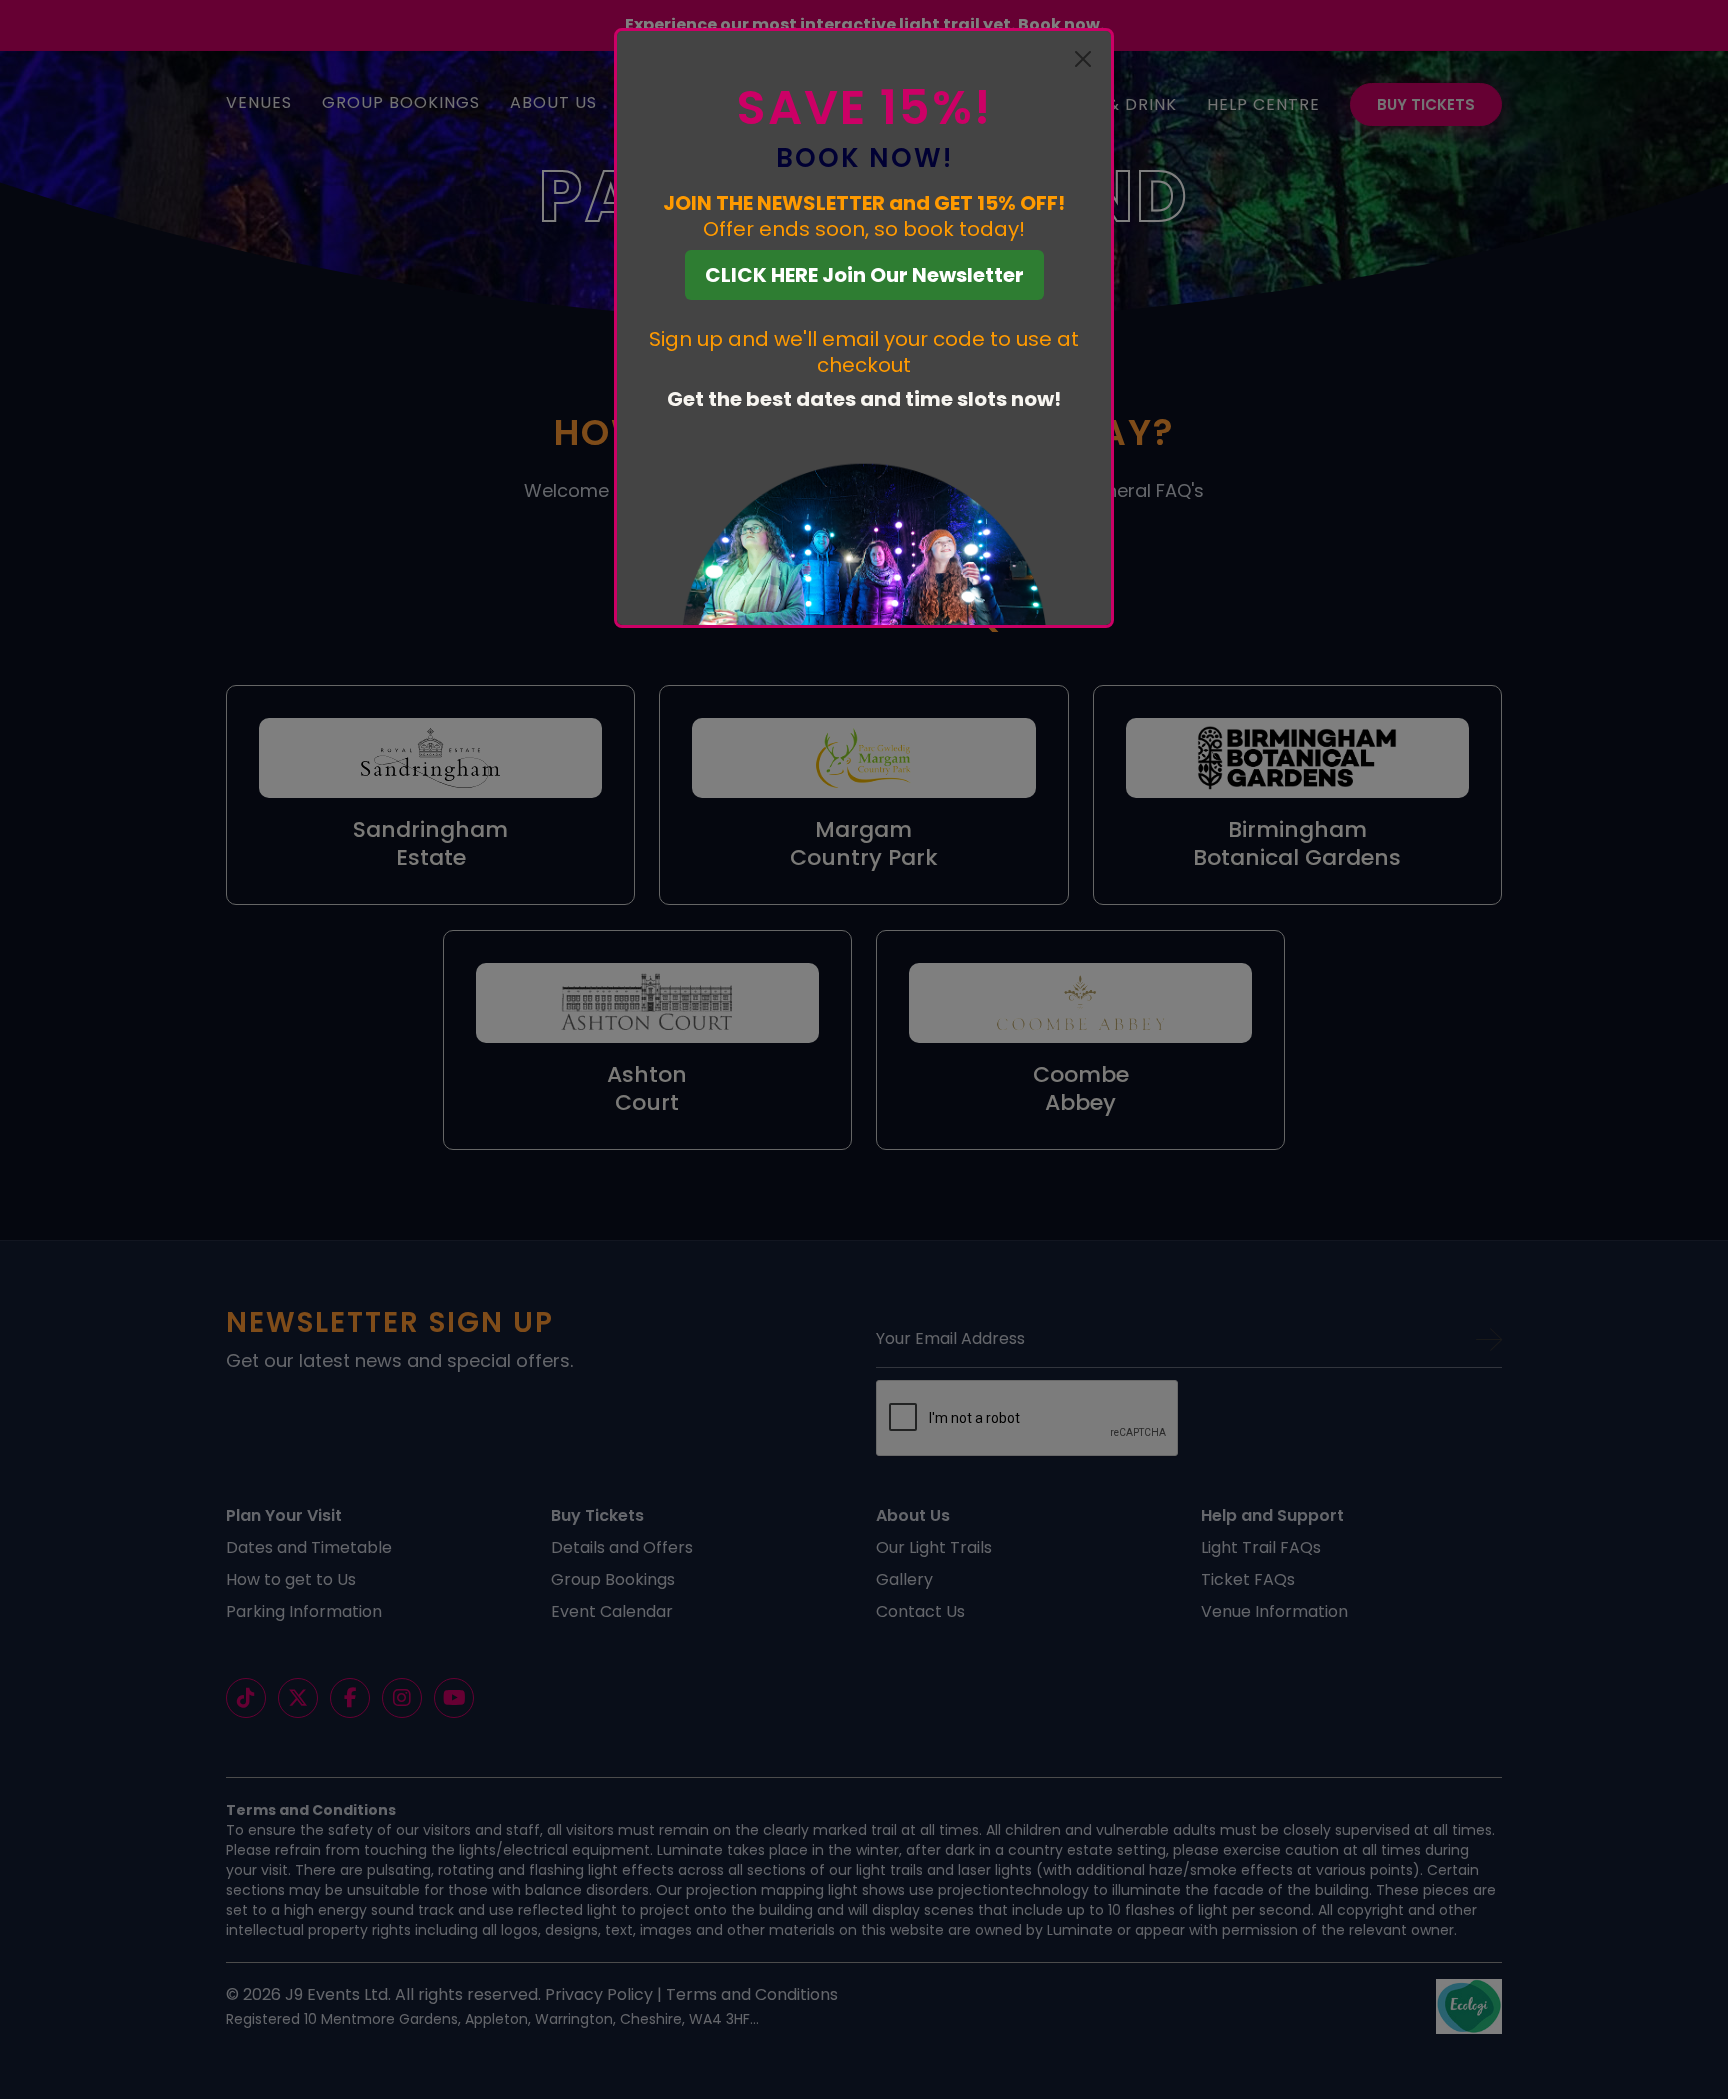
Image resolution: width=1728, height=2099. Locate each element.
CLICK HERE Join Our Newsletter (864, 275)
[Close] (1083, 59)
